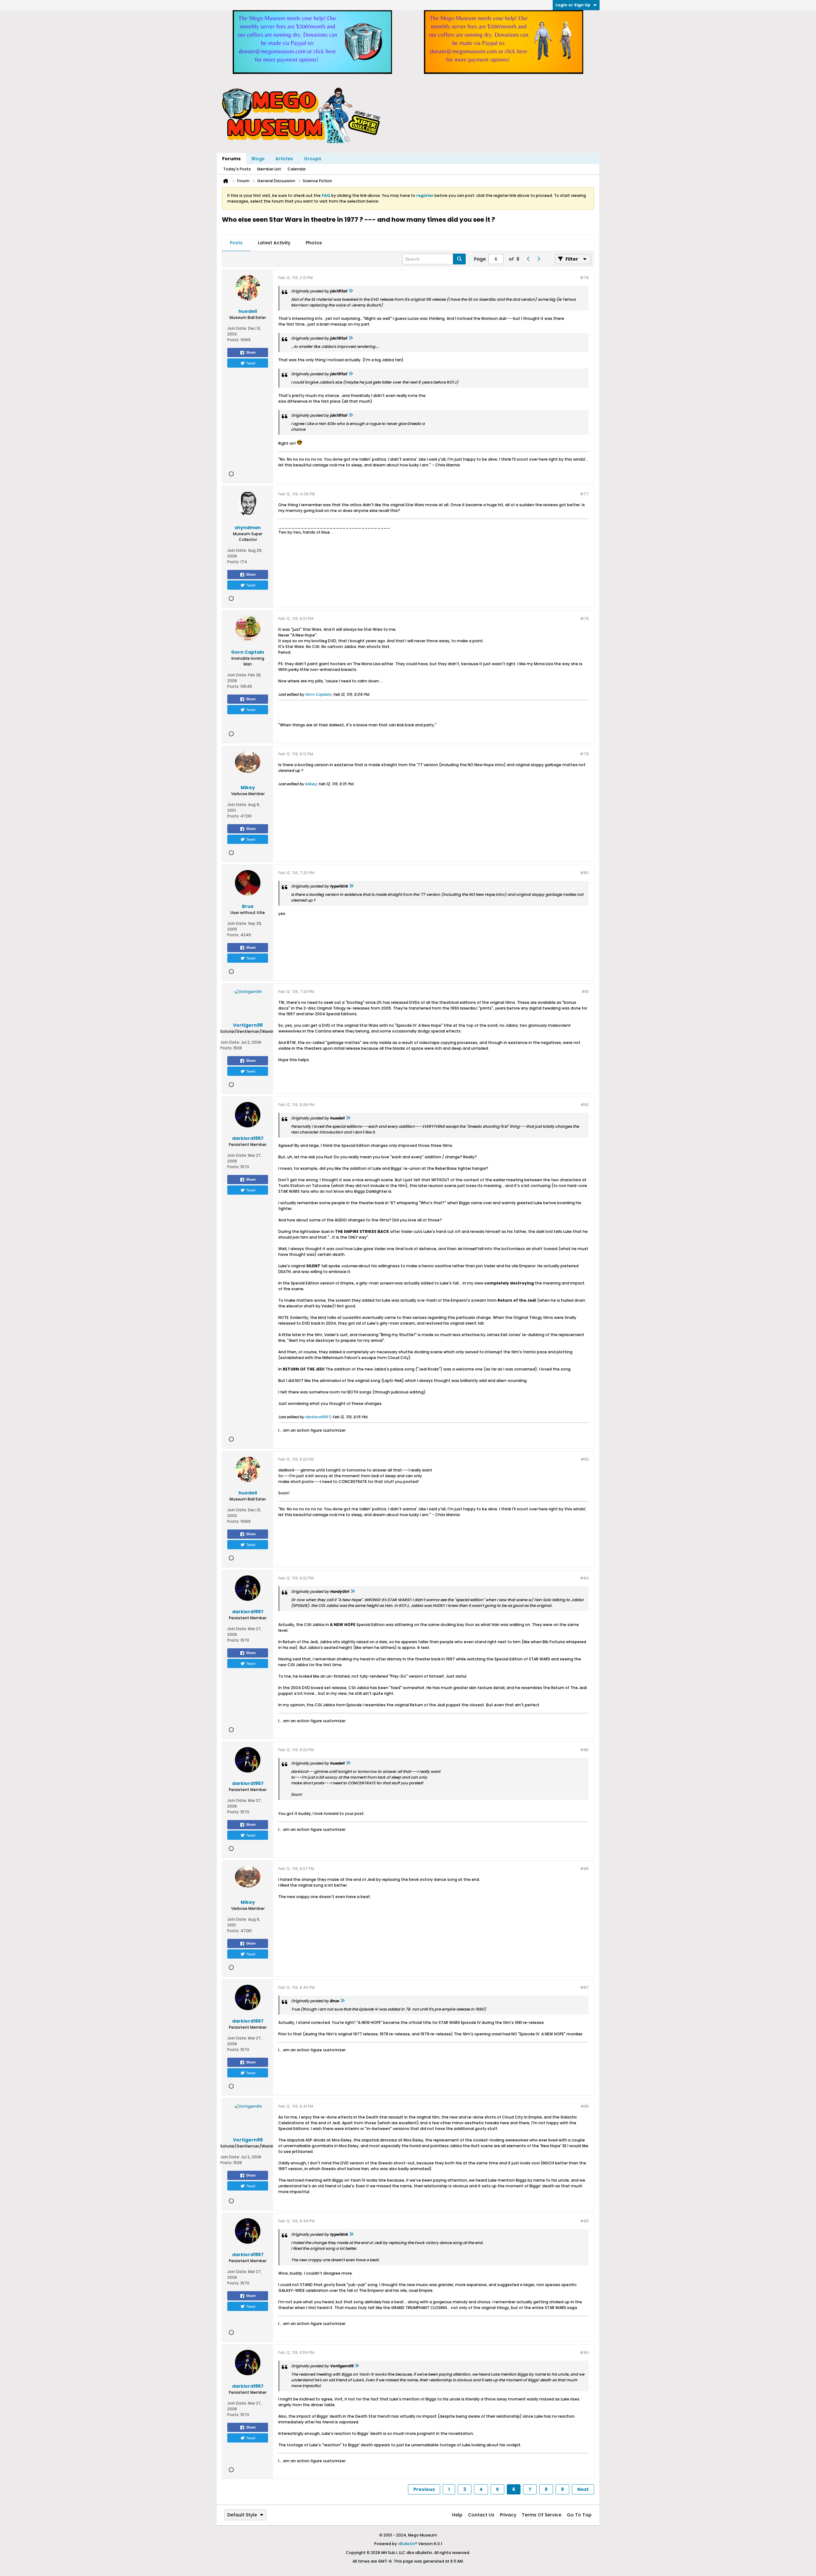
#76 (584, 278)
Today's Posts (237, 169)
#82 (585, 1105)
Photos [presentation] (314, 243)
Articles (284, 159)
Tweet (251, 363)
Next (583, 2489)
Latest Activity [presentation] (274, 243)
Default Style (242, 2515)
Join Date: (237, 328)
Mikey (311, 784)
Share (251, 352)
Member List (269, 169)
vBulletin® (408, 2544)
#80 (584, 873)
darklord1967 (318, 1417)
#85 (584, 1750)
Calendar (297, 169)
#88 (585, 2106)
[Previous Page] (528, 259)
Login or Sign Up (573, 5)
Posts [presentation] (236, 243)
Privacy (508, 2515)
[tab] (236, 243)
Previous (424, 2489)
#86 (584, 1869)
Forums (231, 159)
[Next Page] (538, 259)
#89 (584, 2221)
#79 (584, 754)
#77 (584, 494)
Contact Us (481, 2515)
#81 (585, 992)
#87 (584, 1987)
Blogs (258, 159)
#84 (584, 1578)
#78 (584, 619)
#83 (585, 1459)
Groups (313, 159)
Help (457, 2515)
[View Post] (351, 291)
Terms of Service (542, 2515)
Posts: (233, 340)
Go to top (579, 2515)
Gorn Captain (318, 694)
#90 (584, 2353)
